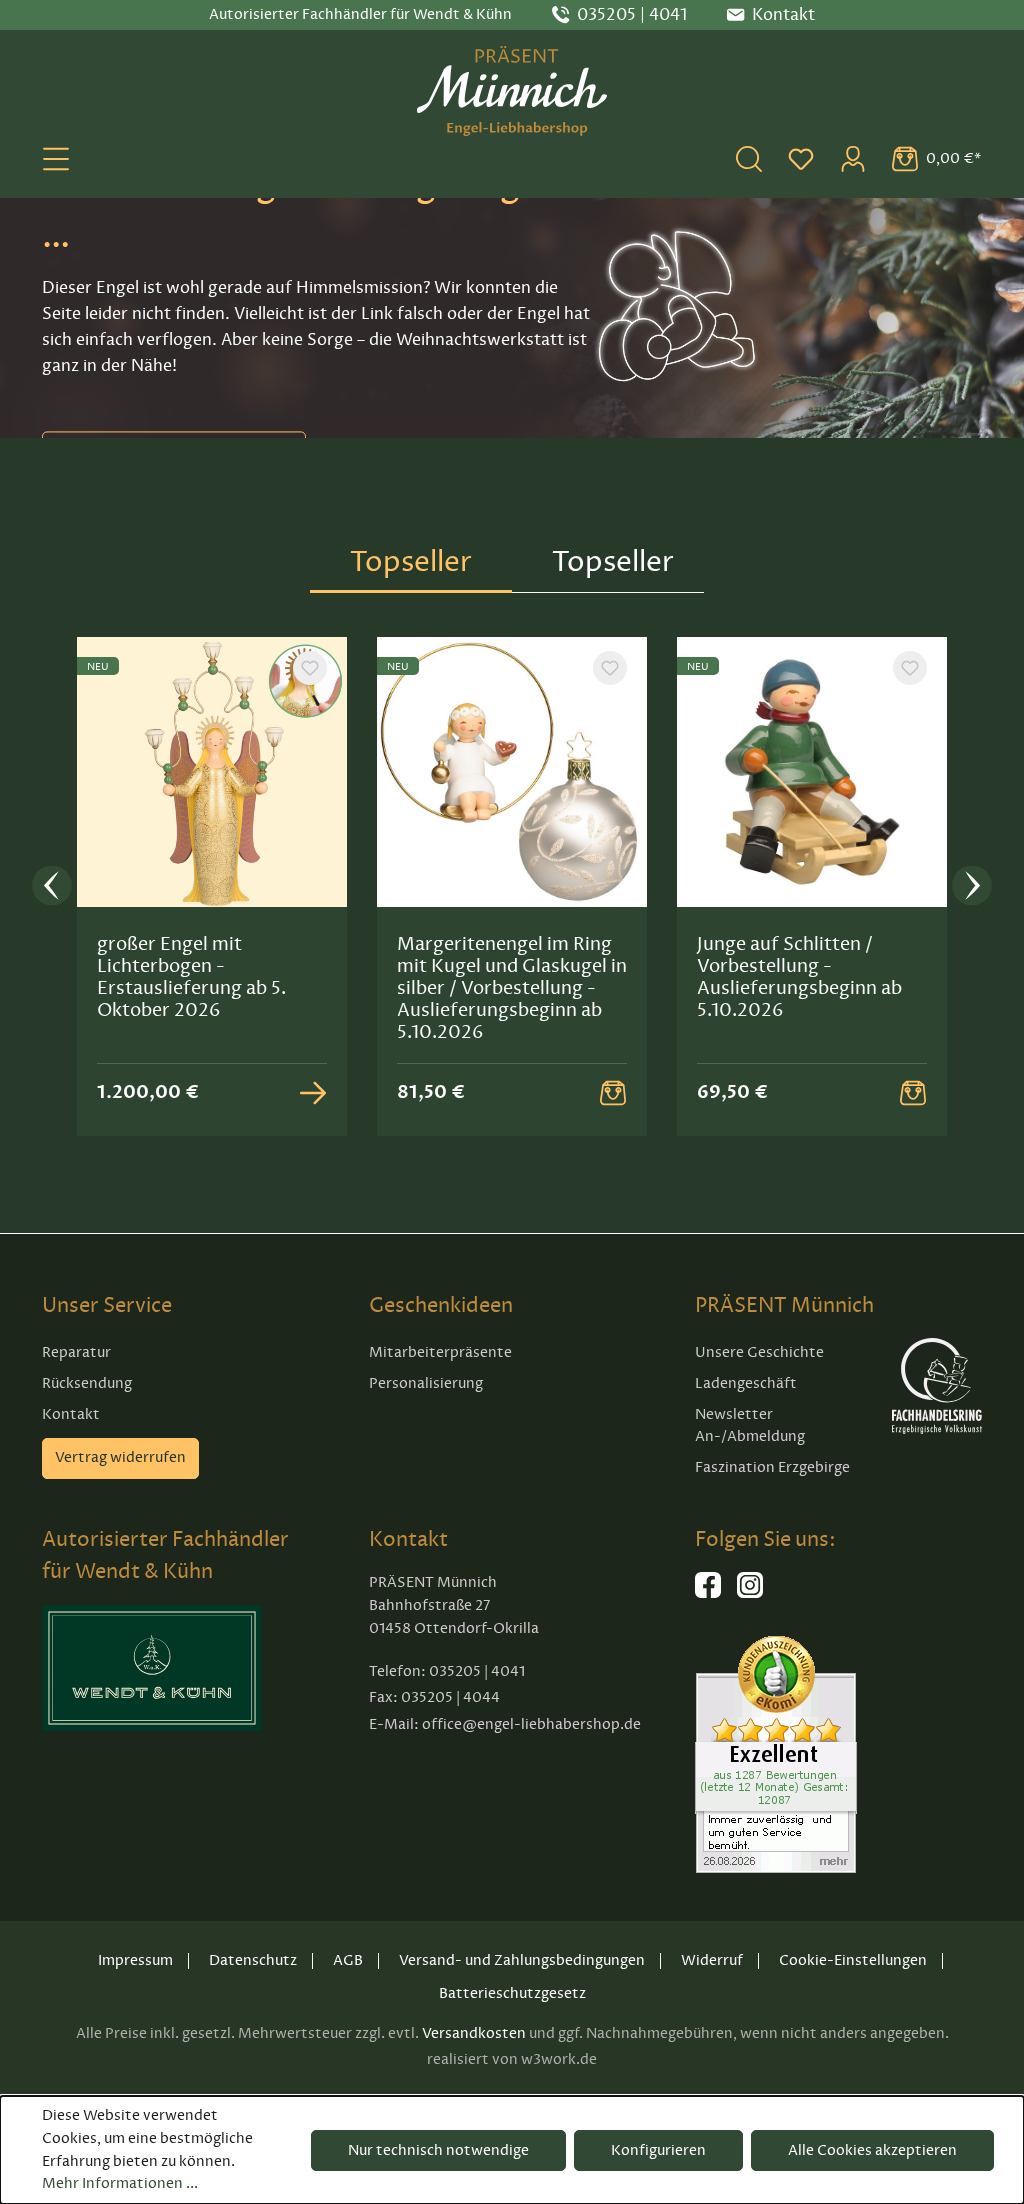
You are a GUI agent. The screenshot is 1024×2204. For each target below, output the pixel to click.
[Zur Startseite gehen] (512, 91)
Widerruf (712, 1960)
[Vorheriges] (52, 886)
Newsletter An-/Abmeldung (750, 1426)
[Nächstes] (972, 886)
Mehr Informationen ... (120, 2183)
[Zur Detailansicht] (313, 1093)
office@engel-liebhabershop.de (531, 1724)
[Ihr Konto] (853, 159)
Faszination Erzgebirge (772, 1467)
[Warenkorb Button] (613, 1093)
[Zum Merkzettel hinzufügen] (310, 668)
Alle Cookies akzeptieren (872, 2150)
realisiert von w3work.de (512, 2059)
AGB (348, 1960)
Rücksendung (87, 1383)
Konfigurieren (658, 2150)
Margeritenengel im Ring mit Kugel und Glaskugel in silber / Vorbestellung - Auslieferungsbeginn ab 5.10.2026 (512, 988)
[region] (512, 887)
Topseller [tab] (411, 561)
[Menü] (56, 159)
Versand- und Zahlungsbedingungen (522, 1960)
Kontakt (71, 1414)
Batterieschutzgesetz (512, 1993)
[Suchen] (749, 159)
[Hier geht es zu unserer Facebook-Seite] (708, 1593)
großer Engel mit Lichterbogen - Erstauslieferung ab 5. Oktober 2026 (191, 977)
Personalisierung (426, 1383)
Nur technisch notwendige (438, 2150)
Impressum (135, 1960)
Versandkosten (474, 2033)
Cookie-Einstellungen (853, 1960)
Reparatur (76, 1352)
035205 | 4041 (632, 15)
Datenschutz (253, 1960)
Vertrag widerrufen (120, 1457)
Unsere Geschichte (759, 1352)
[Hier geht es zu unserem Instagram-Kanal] (750, 1593)
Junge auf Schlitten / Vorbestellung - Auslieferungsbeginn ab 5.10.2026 (799, 977)
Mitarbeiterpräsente (440, 1352)
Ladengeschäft (746, 1383)
